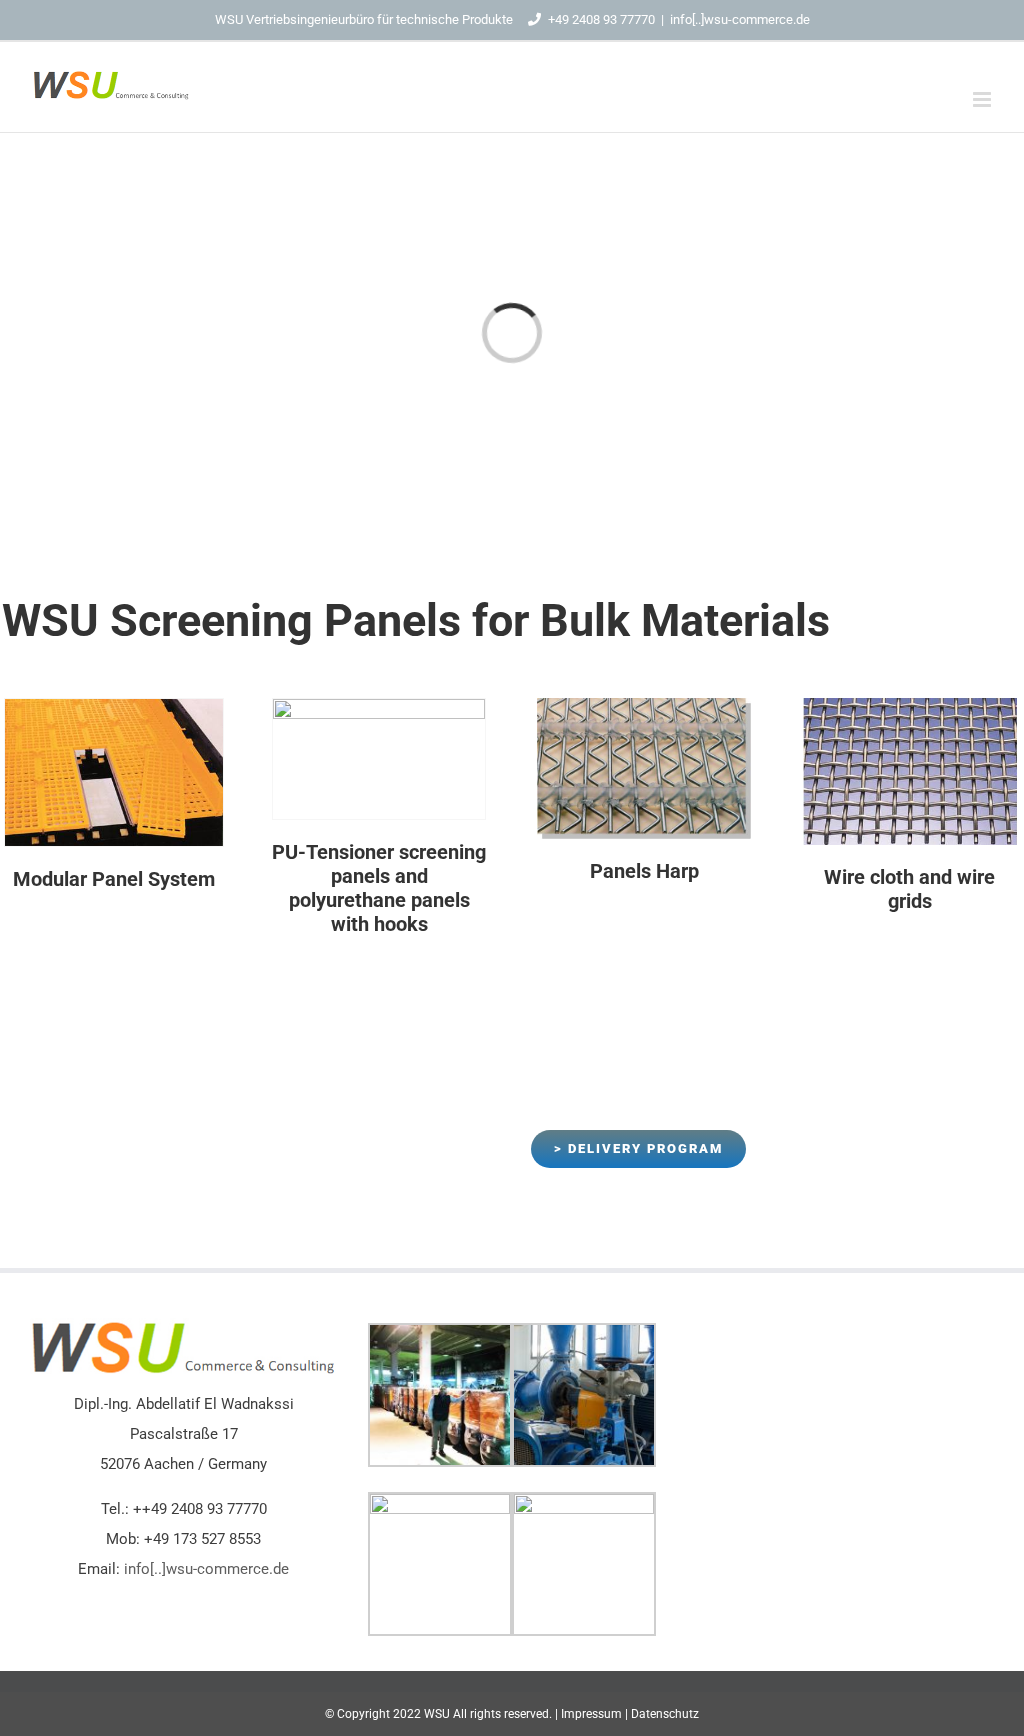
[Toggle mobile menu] (983, 99)
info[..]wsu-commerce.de (740, 19)
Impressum (591, 1714)
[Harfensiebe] (644, 705)
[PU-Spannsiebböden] (379, 706)
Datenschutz (665, 1714)
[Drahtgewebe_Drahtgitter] (910, 705)
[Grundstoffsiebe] (114, 706)
